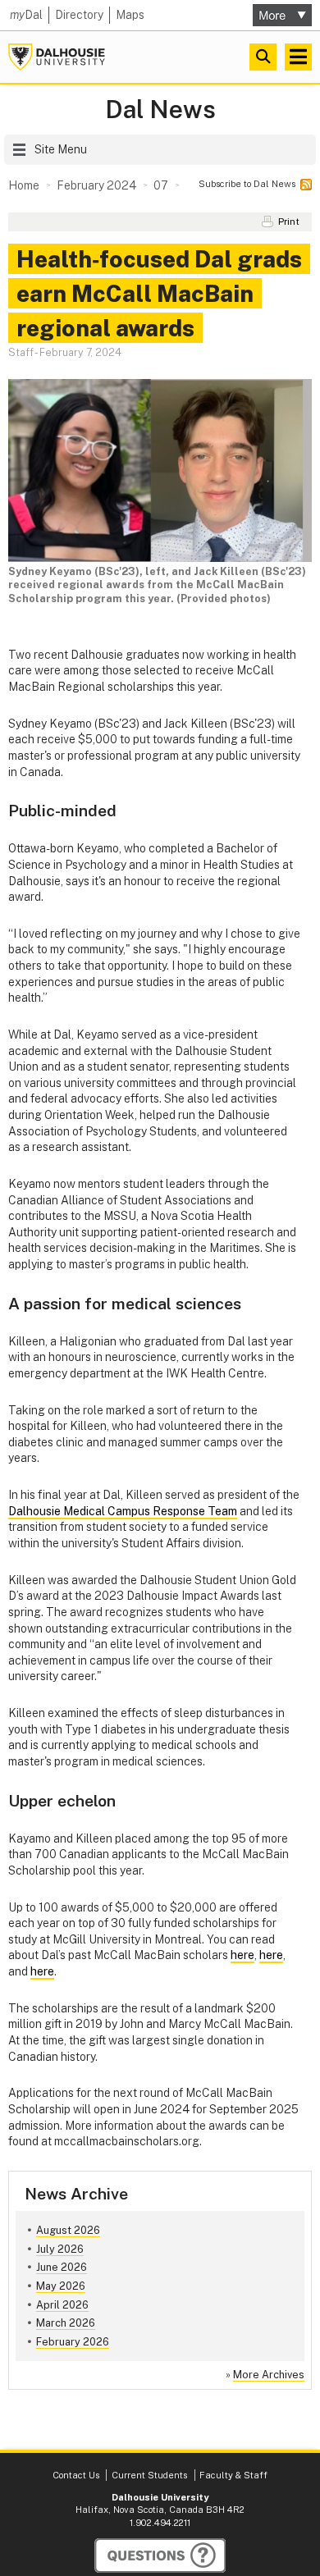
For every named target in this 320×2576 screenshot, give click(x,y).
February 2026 (73, 2342)
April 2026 (62, 2305)
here (242, 1955)
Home (24, 185)
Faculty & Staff (233, 2475)
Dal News (160, 110)
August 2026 (68, 2230)
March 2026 (66, 2323)
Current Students (149, 2475)
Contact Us (76, 2475)
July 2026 (60, 2249)
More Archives (269, 2375)
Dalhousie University (57, 57)
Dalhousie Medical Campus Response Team (123, 1511)
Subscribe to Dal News (247, 184)
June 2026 (62, 2267)
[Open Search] (263, 57)
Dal (26, 15)
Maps (130, 15)
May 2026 (61, 2286)
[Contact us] (160, 2555)
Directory (79, 15)
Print (289, 222)
